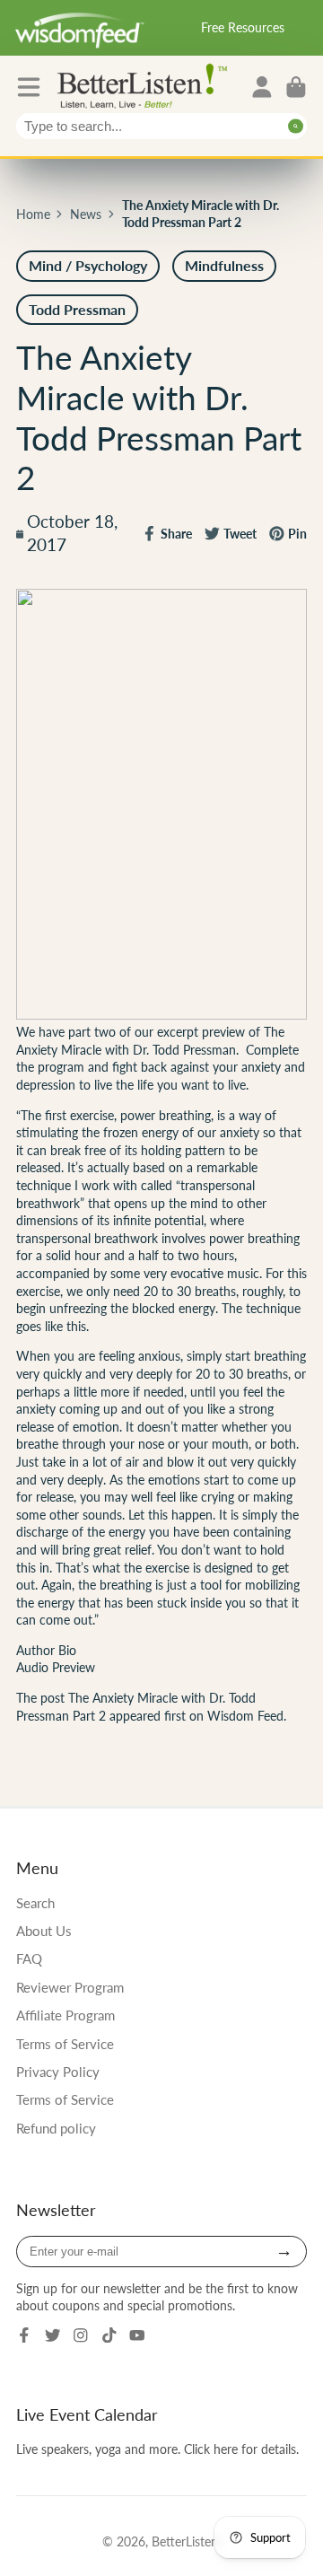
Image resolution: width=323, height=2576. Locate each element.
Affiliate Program (65, 2015)
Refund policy (56, 2128)
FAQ (29, 1958)
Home (33, 214)
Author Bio (46, 1650)
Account (262, 87)
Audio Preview (56, 1667)
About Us (44, 1931)
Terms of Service (65, 2044)
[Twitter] (53, 2335)
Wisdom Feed (245, 1716)
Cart (296, 87)
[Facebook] (24, 2335)
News (86, 214)
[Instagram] (81, 2335)
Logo (146, 85)
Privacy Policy (58, 2072)
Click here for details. (241, 2449)
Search (35, 1903)
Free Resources (243, 27)
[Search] (296, 126)
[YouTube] (137, 2335)
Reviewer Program (70, 1987)
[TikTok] (109, 2335)
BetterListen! (187, 2541)
